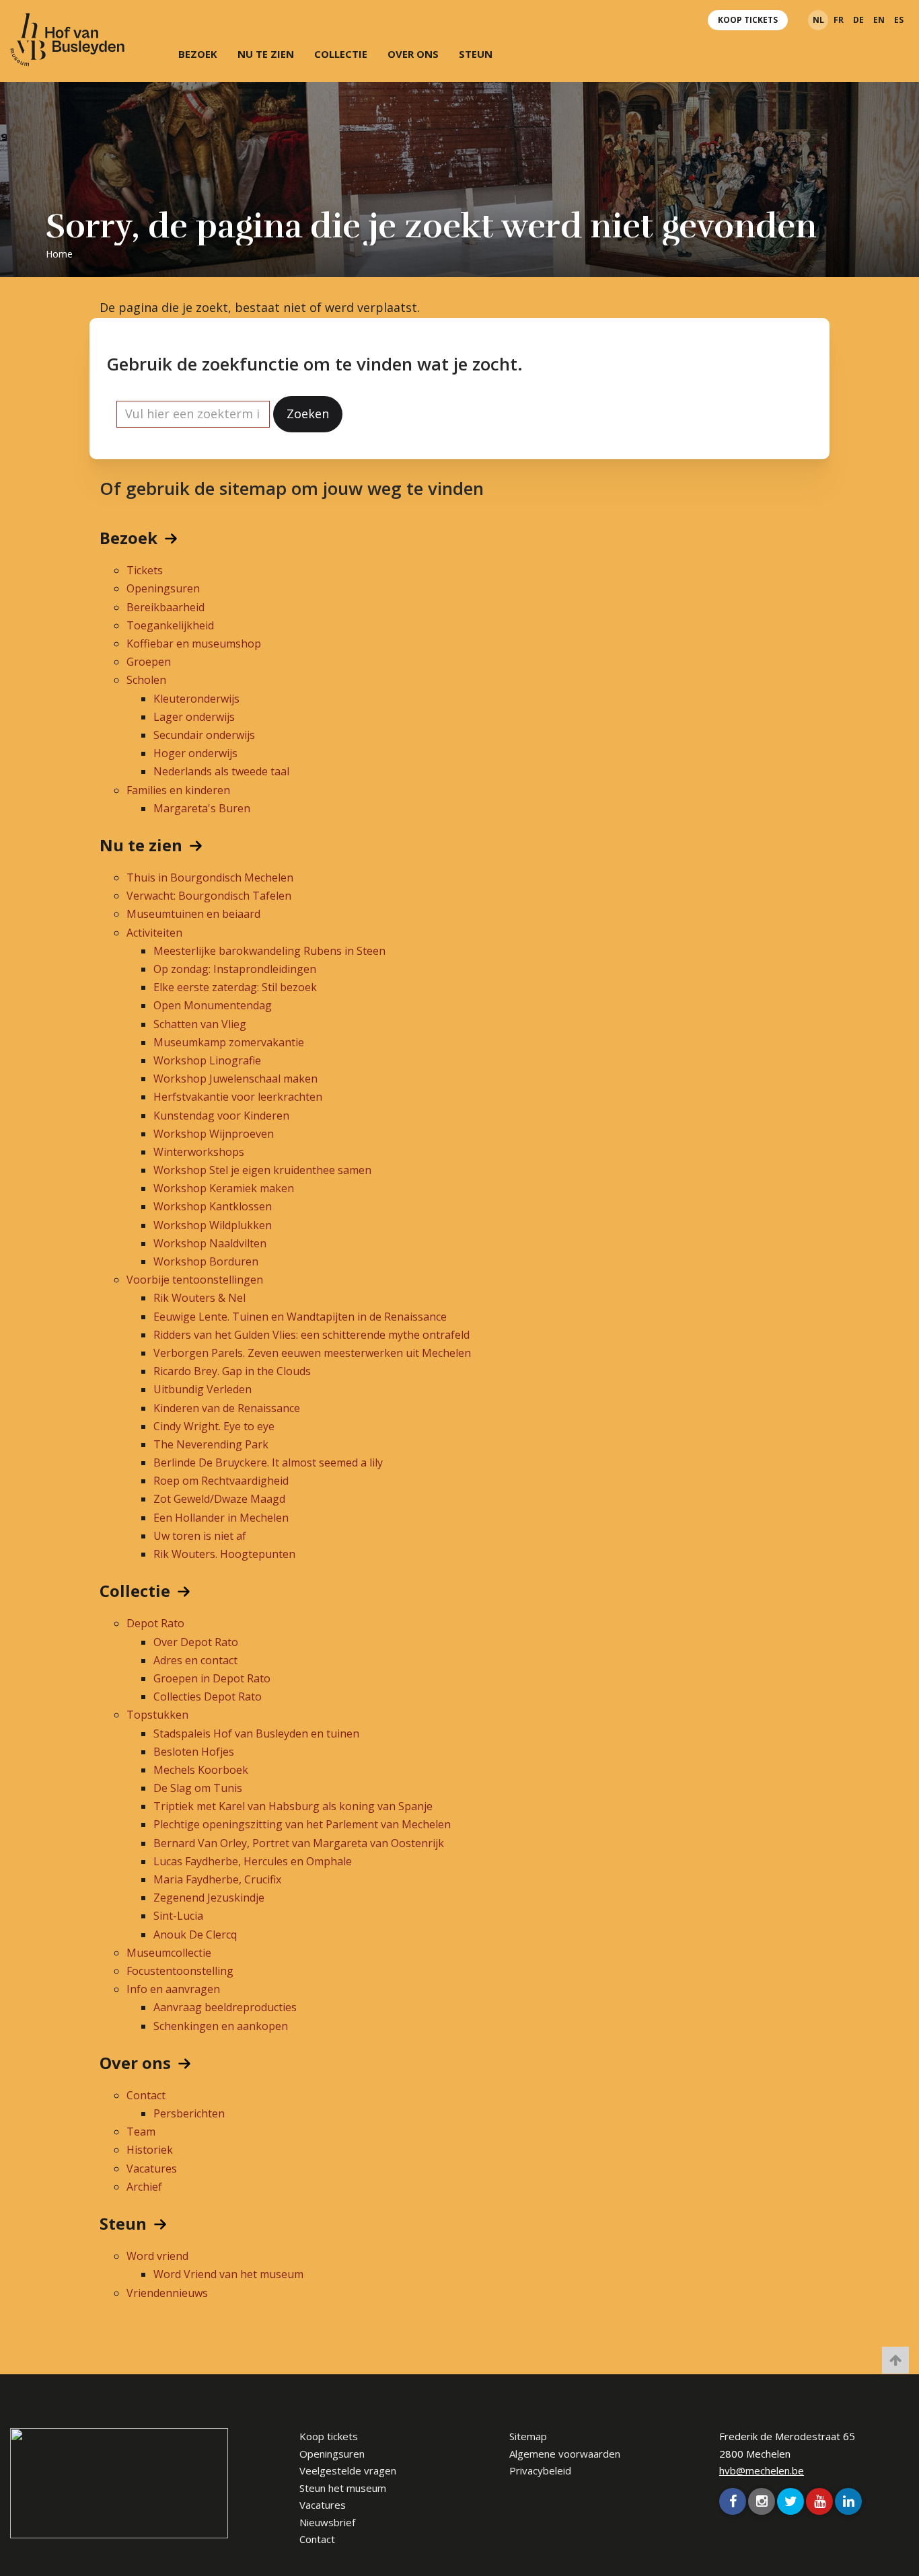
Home (59, 254)
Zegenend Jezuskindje (209, 1898)
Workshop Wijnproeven (214, 1134)
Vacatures (152, 2169)
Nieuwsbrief (327, 2522)
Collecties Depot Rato (208, 1696)
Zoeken (308, 414)
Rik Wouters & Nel (199, 1298)
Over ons (413, 54)
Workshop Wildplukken (213, 1225)
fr (839, 20)
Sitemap (528, 2436)
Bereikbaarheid (166, 607)
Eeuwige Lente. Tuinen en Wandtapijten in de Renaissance (300, 1317)
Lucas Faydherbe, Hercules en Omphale (253, 1861)
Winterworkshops (199, 1152)
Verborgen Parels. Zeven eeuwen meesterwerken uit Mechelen (312, 1353)
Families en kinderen (178, 790)
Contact (146, 2095)
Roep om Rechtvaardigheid (221, 1481)
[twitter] (791, 2501)
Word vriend (157, 2256)
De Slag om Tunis (198, 1788)
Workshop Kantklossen (213, 1206)
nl (818, 20)
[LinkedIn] (848, 2501)
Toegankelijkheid (170, 625)
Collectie (341, 54)
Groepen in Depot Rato (212, 1678)
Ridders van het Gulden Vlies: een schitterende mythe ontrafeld (311, 1335)
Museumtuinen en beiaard (193, 914)
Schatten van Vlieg (200, 1024)
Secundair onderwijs (204, 735)
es (899, 20)
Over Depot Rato (196, 1642)
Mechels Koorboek (201, 1770)
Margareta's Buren (202, 808)
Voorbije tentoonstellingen (195, 1280)
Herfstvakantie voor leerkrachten (238, 1097)
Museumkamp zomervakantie (229, 1042)
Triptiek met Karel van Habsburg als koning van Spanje (293, 1806)
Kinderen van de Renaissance (227, 1408)
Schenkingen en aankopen (221, 2026)
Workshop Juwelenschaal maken (235, 1079)
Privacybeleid (540, 2470)
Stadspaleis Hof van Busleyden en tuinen (256, 1733)
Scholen (146, 680)
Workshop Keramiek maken (224, 1188)
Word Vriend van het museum (228, 2274)
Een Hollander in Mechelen (221, 1518)
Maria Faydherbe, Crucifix (217, 1879)
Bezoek (198, 54)
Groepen (149, 662)
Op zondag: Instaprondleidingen (235, 969)
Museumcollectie (169, 1953)
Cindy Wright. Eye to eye (214, 1426)
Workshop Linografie (207, 1060)
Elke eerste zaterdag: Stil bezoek (235, 987)
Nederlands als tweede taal (221, 771)
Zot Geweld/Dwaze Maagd (219, 1499)
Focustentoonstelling (180, 1971)
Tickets (145, 570)
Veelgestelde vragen (348, 2470)
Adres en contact (195, 1660)
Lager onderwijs (194, 717)
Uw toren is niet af (200, 1536)
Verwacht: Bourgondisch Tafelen (209, 896)
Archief (144, 2187)
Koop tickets (748, 20)
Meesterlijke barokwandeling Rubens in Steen (269, 951)
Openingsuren (163, 588)
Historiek (150, 2150)
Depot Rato (155, 1623)
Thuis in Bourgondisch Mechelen (210, 877)
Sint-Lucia (178, 1916)
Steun (476, 54)
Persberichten (189, 2113)
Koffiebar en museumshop (194, 643)
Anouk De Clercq (195, 1935)
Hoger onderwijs (195, 753)
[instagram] (762, 2501)
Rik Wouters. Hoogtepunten (224, 1554)
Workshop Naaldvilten (210, 1243)
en (879, 20)
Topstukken (157, 1715)
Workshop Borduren (206, 1261)
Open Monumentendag (213, 1005)
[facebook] (733, 2501)
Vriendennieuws (167, 2293)
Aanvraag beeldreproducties (225, 2007)
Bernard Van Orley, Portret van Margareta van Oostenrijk (299, 1843)
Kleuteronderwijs (196, 699)
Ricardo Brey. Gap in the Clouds (232, 1371)
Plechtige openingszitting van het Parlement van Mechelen (302, 1824)
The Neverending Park (211, 1444)
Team (141, 2132)
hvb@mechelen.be (762, 2470)
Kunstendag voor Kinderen (221, 1116)
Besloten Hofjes (194, 1752)
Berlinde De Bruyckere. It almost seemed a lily (268, 1462)
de (858, 20)
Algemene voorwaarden (565, 2454)
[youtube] (819, 2501)
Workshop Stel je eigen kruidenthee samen (262, 1170)
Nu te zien (266, 54)
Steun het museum (343, 2488)
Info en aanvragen (173, 1989)
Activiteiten (154, 933)
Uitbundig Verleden (203, 1389)
